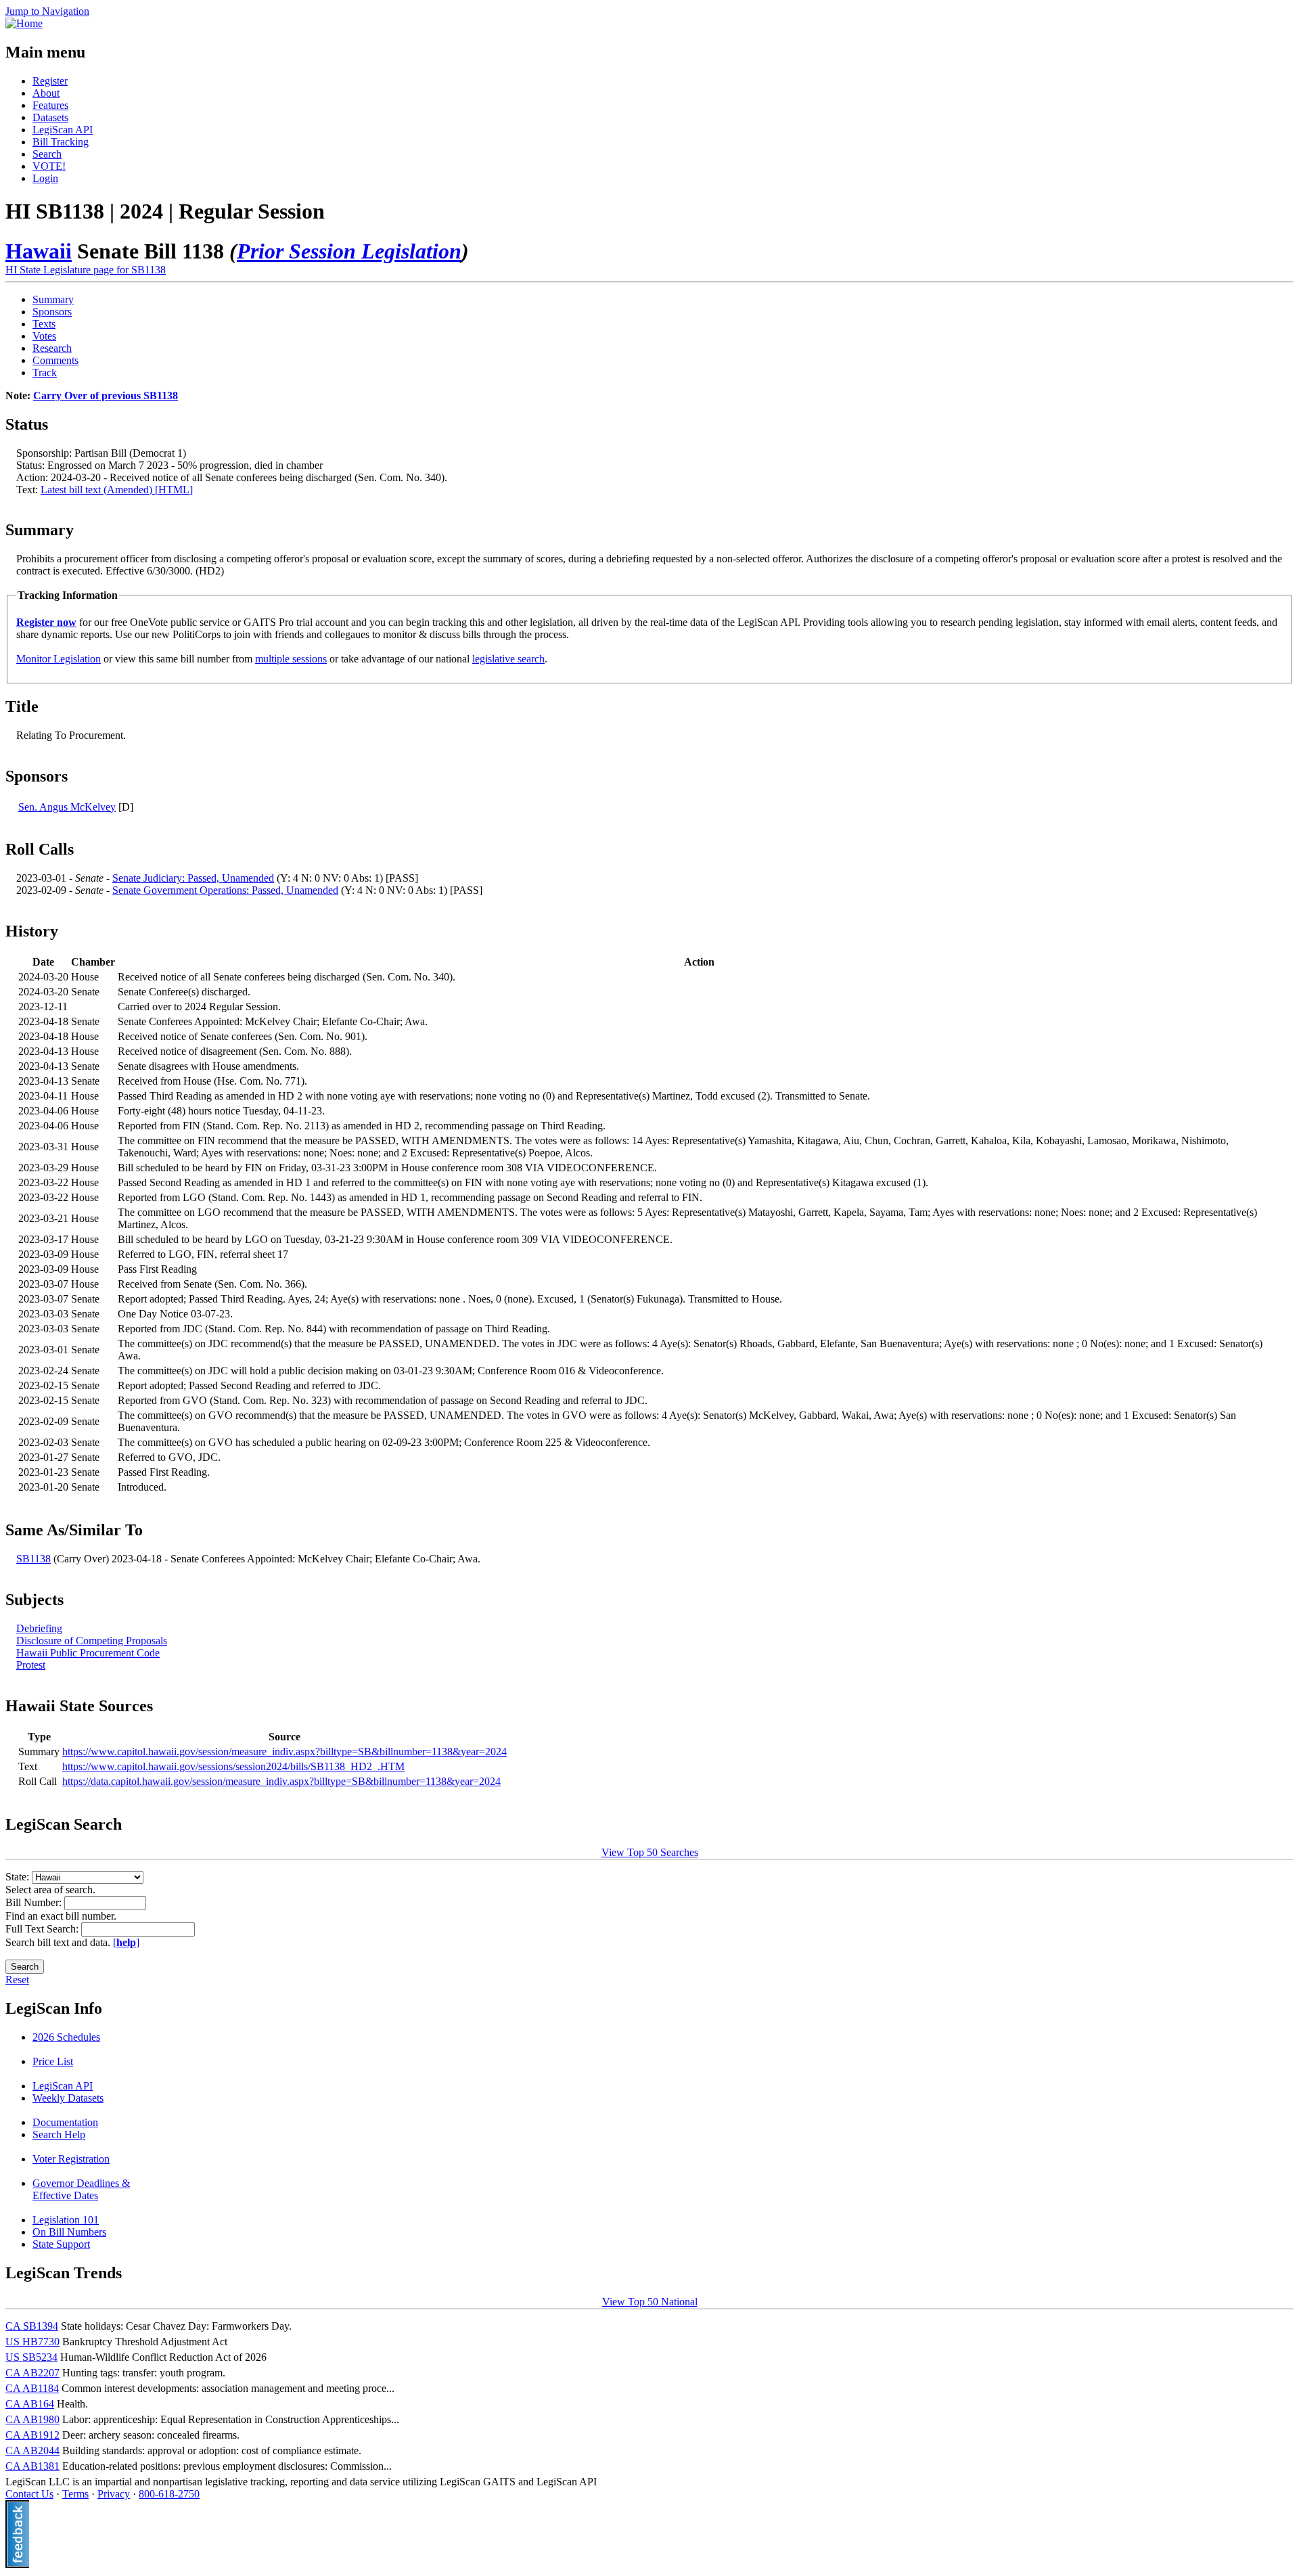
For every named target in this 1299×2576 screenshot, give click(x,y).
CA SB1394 (32, 2326)
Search (47, 154)
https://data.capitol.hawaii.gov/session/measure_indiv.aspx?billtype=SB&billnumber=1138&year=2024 (281, 1781)
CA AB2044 (32, 2450)
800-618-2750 (169, 2494)
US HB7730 (32, 2342)
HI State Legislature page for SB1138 (86, 270)
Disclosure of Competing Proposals (92, 1641)
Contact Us (29, 2494)
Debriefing (39, 1628)
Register (50, 81)
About (46, 93)
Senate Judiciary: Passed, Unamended (193, 878)
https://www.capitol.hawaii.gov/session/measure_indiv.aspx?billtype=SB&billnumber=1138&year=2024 (284, 1752)
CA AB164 (30, 2404)
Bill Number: (35, 1902)
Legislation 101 (66, 2220)
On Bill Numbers (69, 2232)
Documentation (65, 2122)
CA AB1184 (32, 2388)
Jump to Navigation (47, 11)
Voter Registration (71, 2159)
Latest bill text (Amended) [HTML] (117, 490)
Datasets (50, 117)
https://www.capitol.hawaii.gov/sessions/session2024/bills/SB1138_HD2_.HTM (233, 1766)
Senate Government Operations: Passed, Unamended (225, 890)
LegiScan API (63, 130)
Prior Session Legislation (349, 251)
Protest (31, 1665)
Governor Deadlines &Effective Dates (81, 2189)
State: (19, 1877)
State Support (61, 2244)
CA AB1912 (32, 2435)
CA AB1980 (32, 2419)
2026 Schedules (66, 2037)
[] (126, 1942)
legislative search (508, 659)
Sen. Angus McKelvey (67, 807)
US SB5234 (31, 2357)
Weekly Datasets (68, 2098)
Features (50, 105)
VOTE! (49, 166)
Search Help (59, 2134)
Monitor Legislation (59, 659)
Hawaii (39, 251)
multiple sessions (291, 659)
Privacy (114, 2494)
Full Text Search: (43, 1929)
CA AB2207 (32, 2373)
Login (45, 178)
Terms (75, 2494)
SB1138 (33, 1559)
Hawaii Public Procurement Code (88, 1653)
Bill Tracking (61, 142)
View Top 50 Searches (650, 1852)
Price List (53, 2061)
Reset (17, 1980)
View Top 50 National (650, 2302)
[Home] (24, 23)
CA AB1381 (32, 2466)
